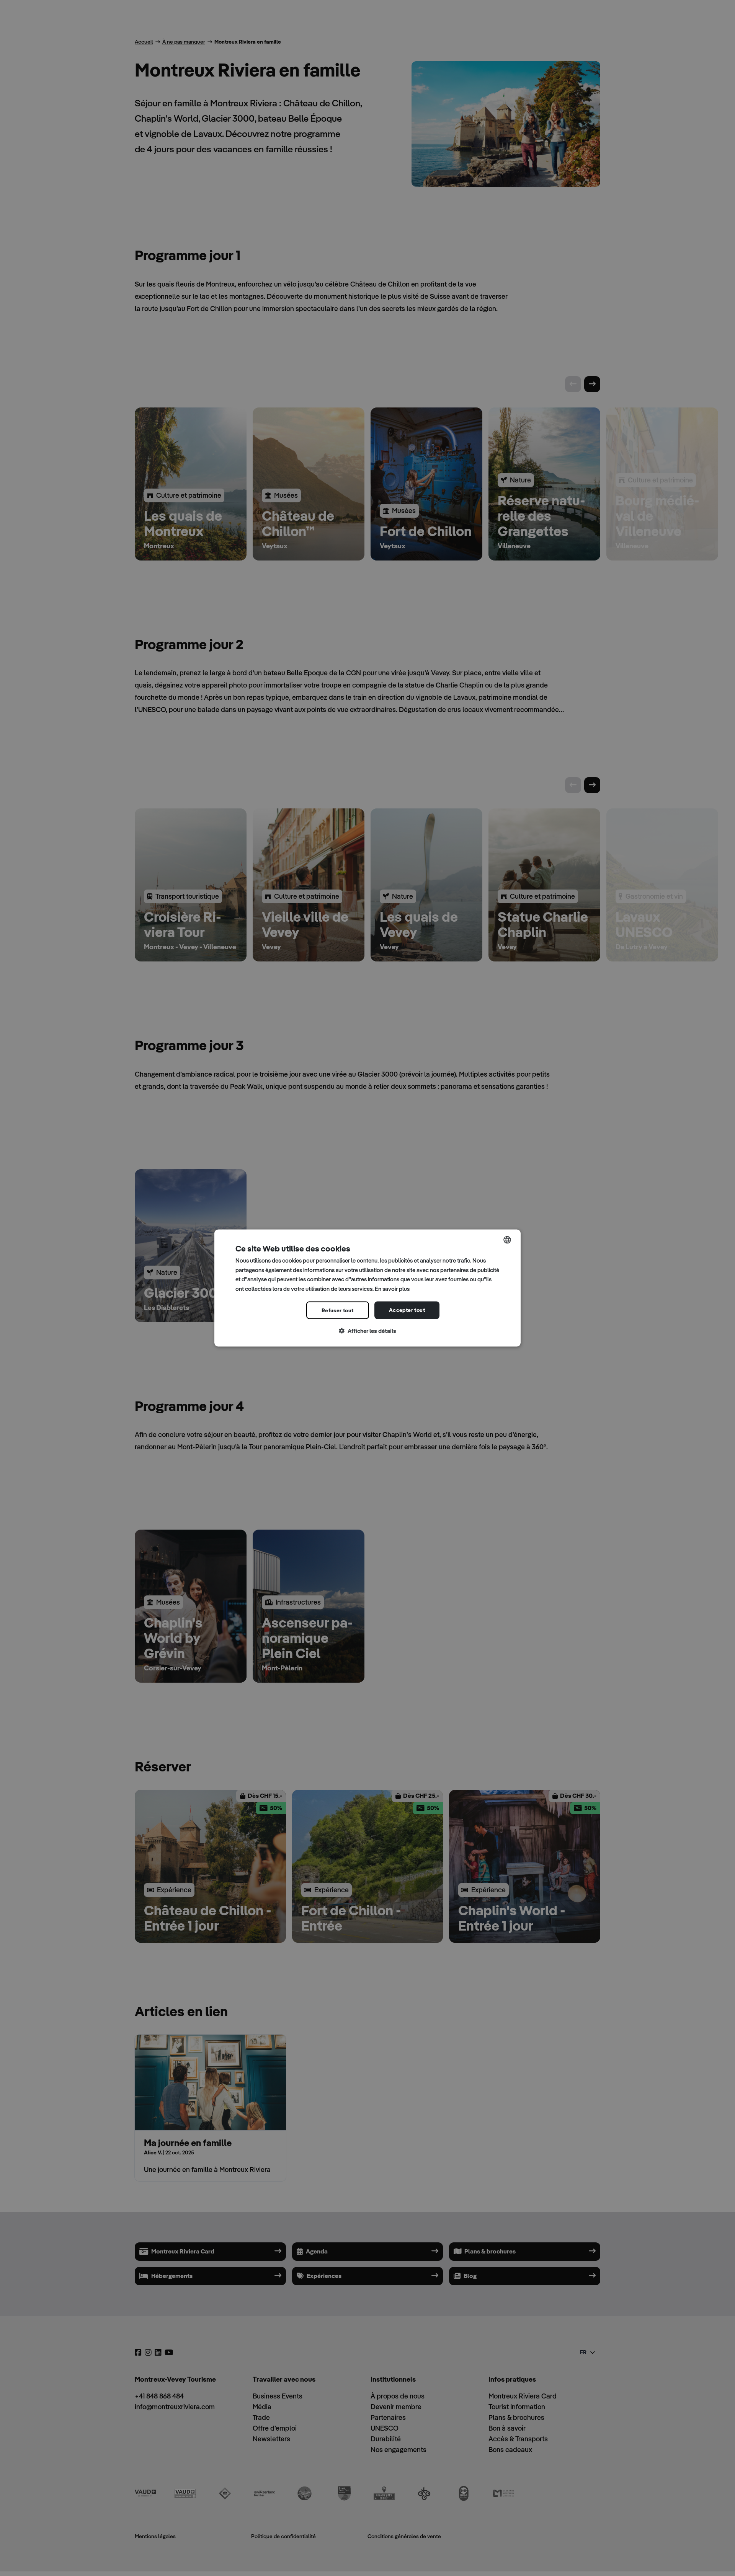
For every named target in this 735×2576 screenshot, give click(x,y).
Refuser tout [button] (338, 1310)
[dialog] (367, 1288)
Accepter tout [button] (407, 1310)
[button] (367, 1331)
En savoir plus (392, 1289)
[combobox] (507, 1240)
